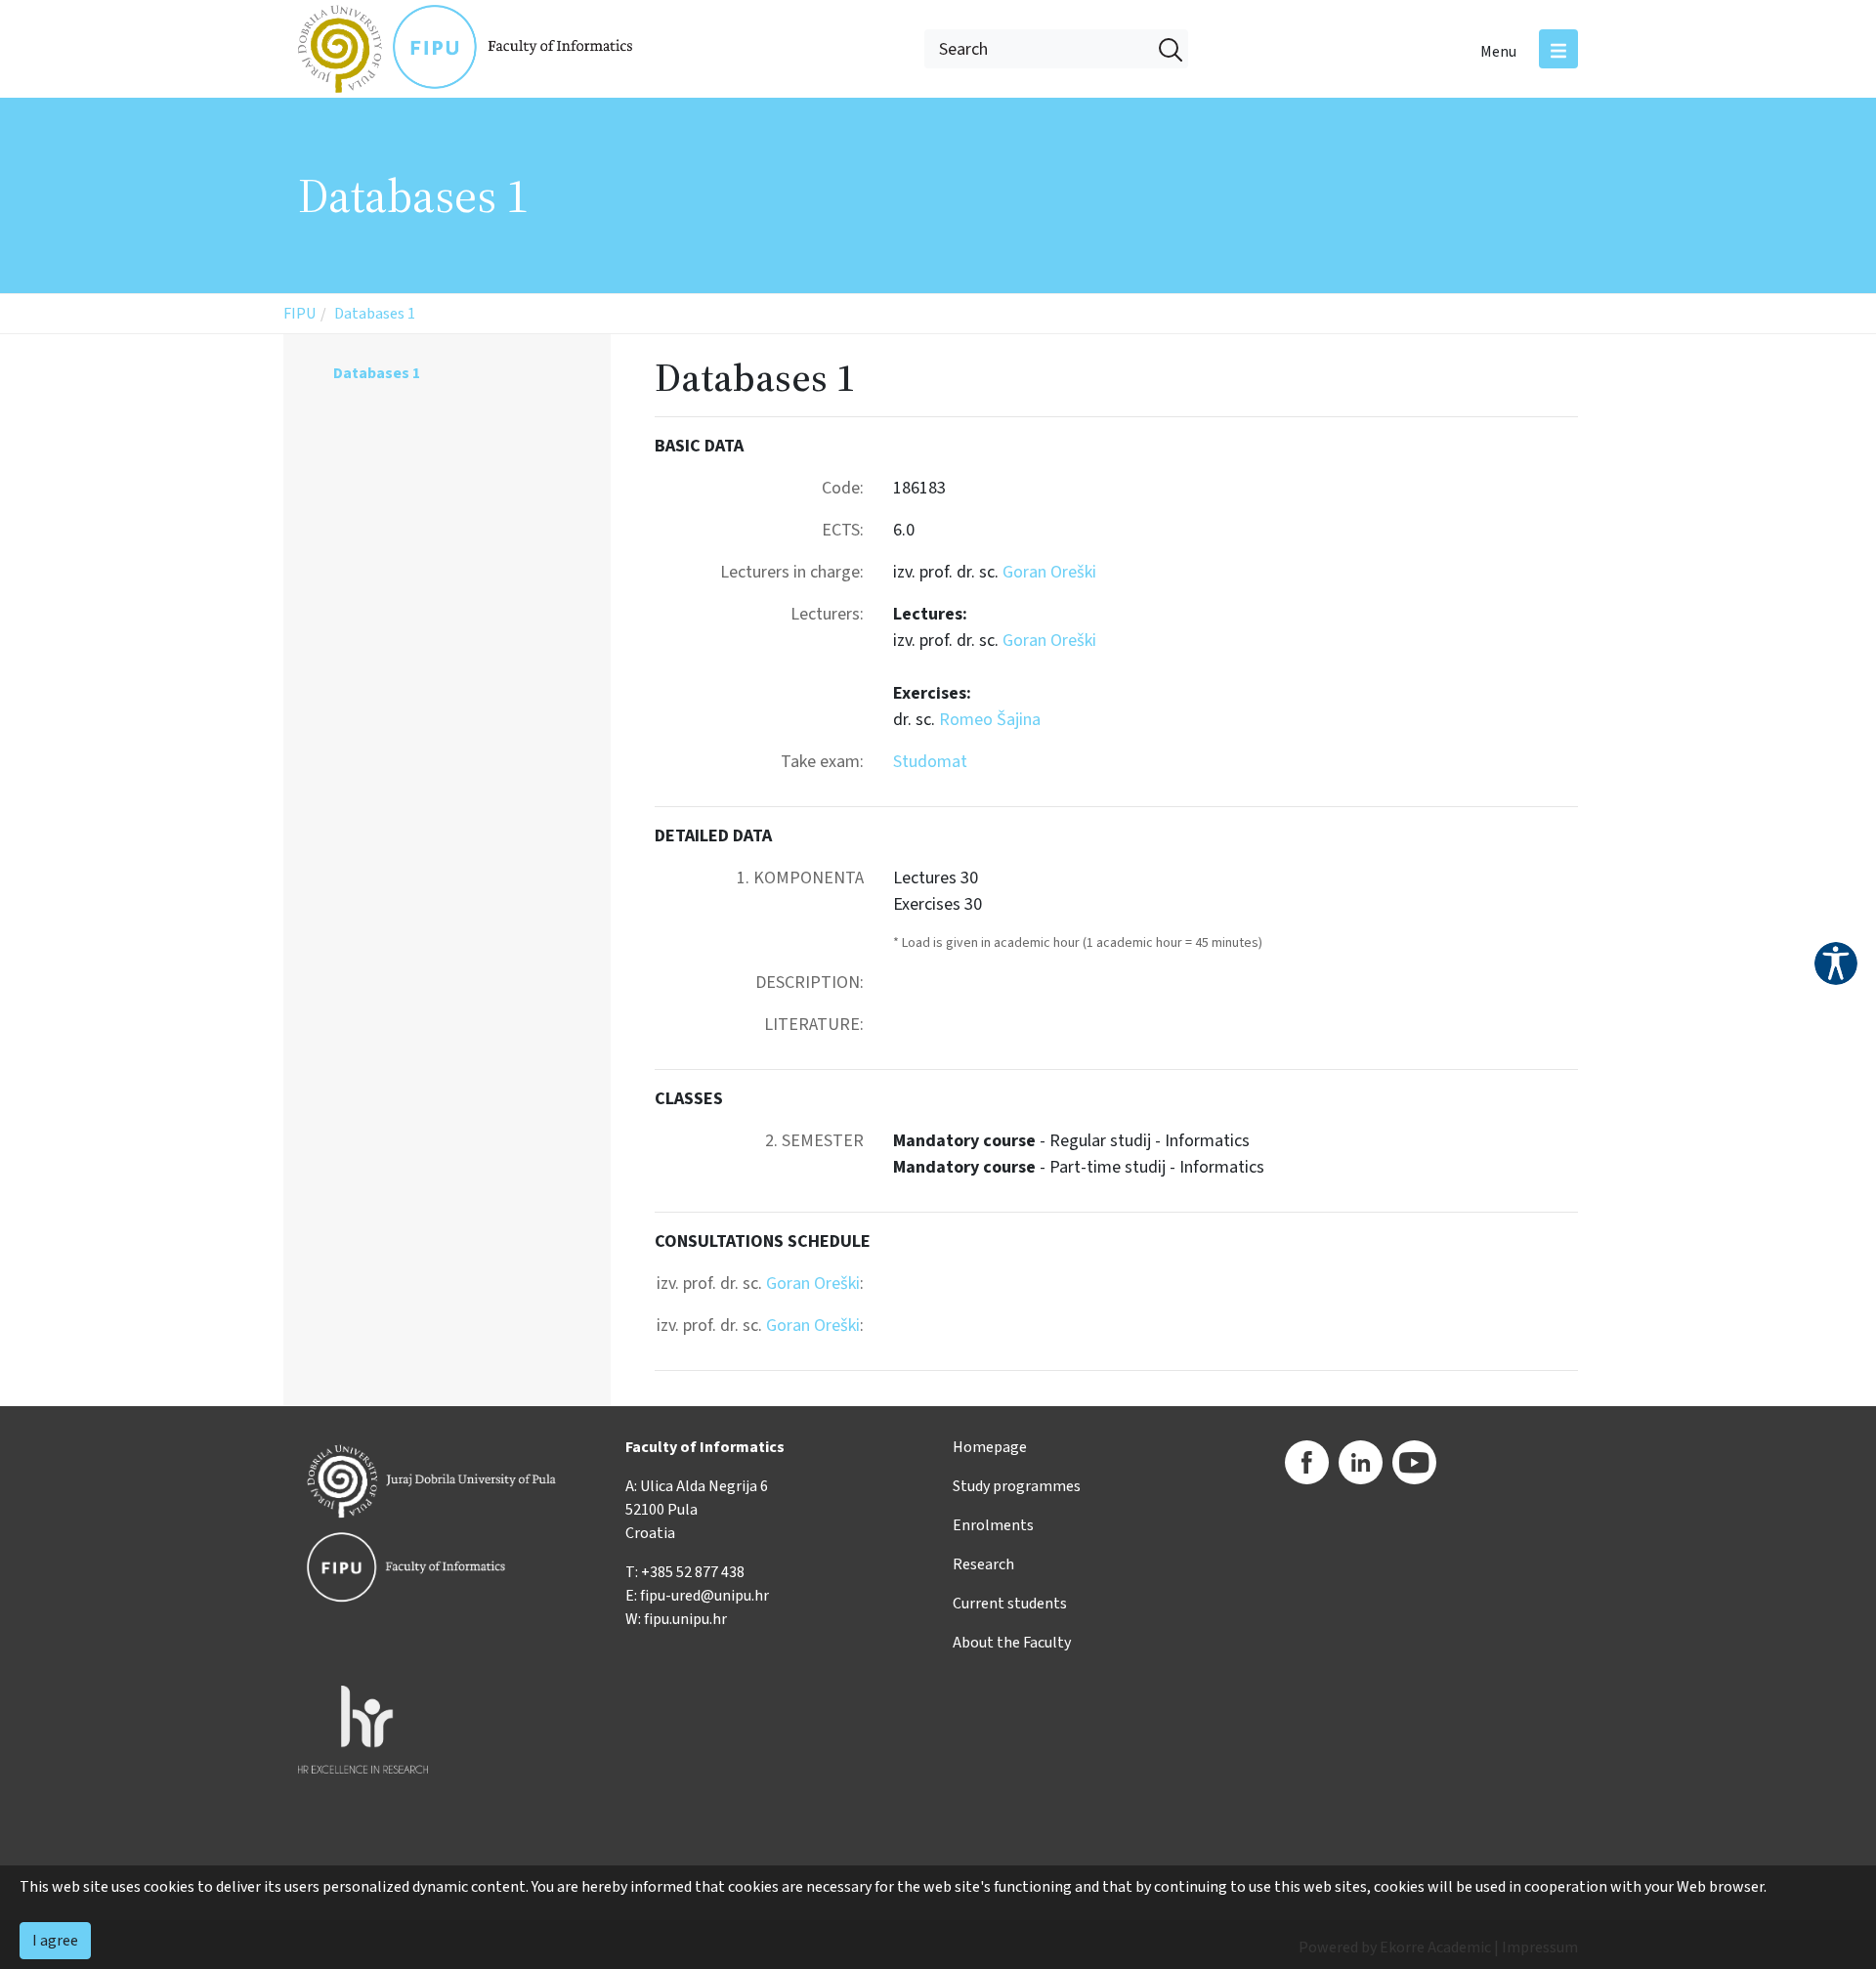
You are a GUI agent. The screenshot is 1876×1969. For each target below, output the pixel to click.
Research (983, 1564)
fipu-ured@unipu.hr (704, 1596)
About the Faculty (1012, 1643)
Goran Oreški (1049, 572)
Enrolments (993, 1525)
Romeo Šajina (990, 720)
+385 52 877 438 (693, 1572)
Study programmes (1017, 1486)
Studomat (930, 762)
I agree (55, 1941)
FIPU (299, 314)
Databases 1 (375, 314)
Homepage (990, 1447)
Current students (1010, 1604)
